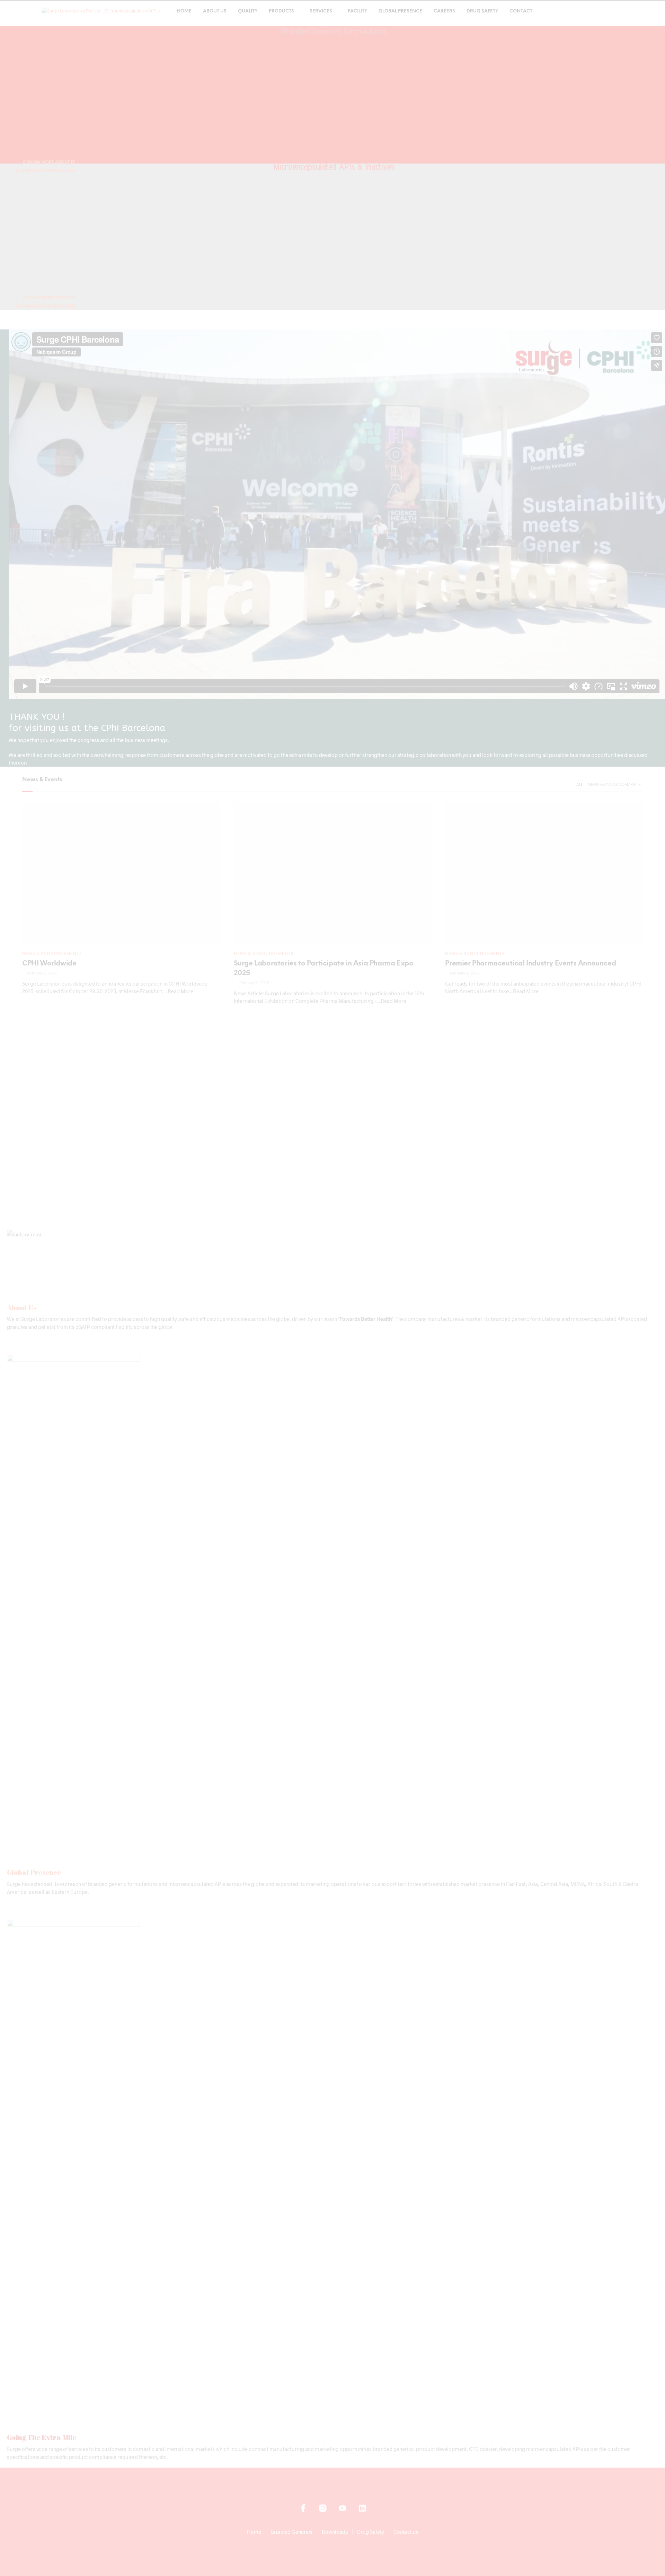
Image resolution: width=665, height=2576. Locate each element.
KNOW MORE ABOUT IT (50, 162)
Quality (248, 11)
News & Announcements (614, 784)
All (580, 784)
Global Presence (400, 11)
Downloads (335, 2532)
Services (321, 11)
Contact (521, 11)
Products (281, 11)
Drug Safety (482, 11)
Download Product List (47, 171)
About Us (22, 1308)
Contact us (406, 2532)
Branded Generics (291, 2532)
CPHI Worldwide (49, 964)
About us (215, 11)
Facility (357, 11)
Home (184, 11)
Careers (444, 11)
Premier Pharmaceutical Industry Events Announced (530, 964)
